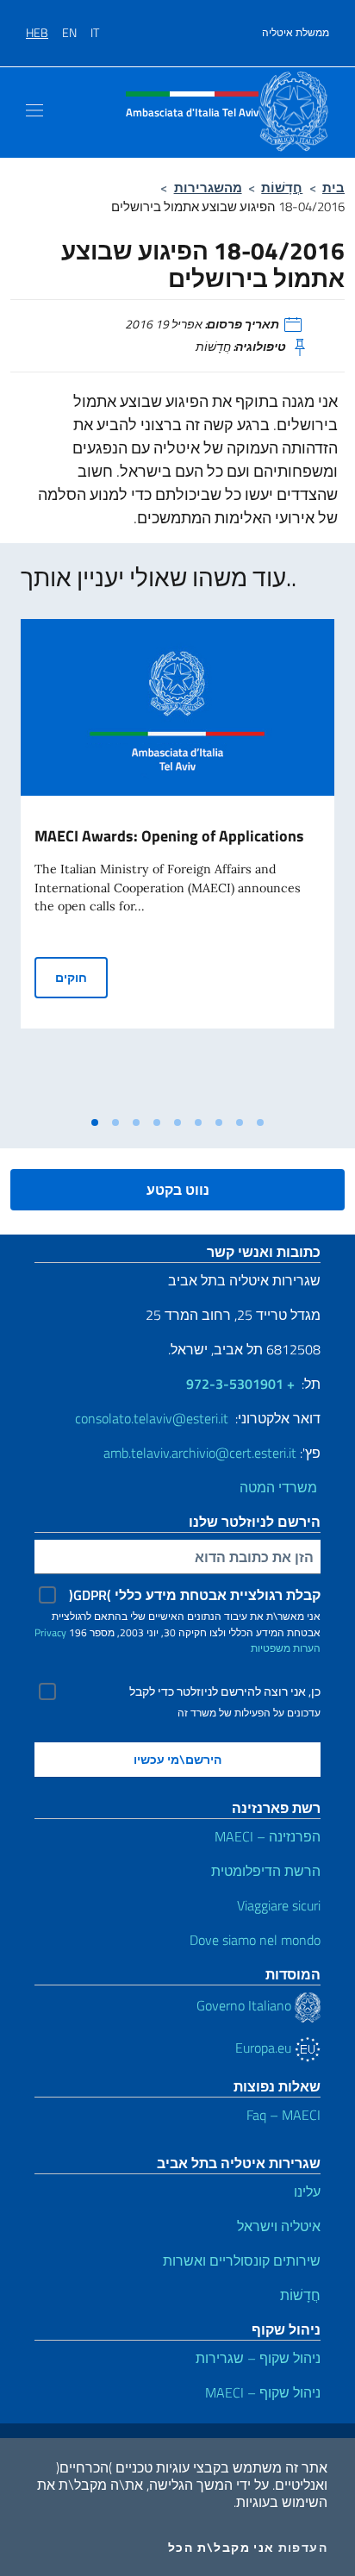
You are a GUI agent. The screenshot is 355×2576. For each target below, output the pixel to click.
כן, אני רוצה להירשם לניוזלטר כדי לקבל (225, 1691)
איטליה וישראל (279, 2226)
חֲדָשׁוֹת (282, 188)
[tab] (95, 1122)
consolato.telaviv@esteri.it (152, 1418)
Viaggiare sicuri (279, 1905)
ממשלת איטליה (296, 33)
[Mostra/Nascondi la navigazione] (34, 110)
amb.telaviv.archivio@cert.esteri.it (200, 1453)
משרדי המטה (280, 1487)
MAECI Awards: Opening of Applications (169, 836)
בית (333, 188)
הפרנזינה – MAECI (268, 1836)
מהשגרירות (208, 188)
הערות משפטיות (286, 1648)
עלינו (307, 2191)
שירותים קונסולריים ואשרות (242, 2260)
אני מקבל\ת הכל (221, 2548)
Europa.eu (265, 2048)
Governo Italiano (246, 2005)
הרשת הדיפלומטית (266, 1871)
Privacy (50, 1632)
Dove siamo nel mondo (255, 1940)
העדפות (303, 2548)
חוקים (81, 977)
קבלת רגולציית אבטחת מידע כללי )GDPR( (195, 1595)
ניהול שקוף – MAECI (263, 2392)
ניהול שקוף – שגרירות (258, 2358)
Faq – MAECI (283, 2115)
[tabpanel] (177, 863)
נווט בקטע (178, 1190)
